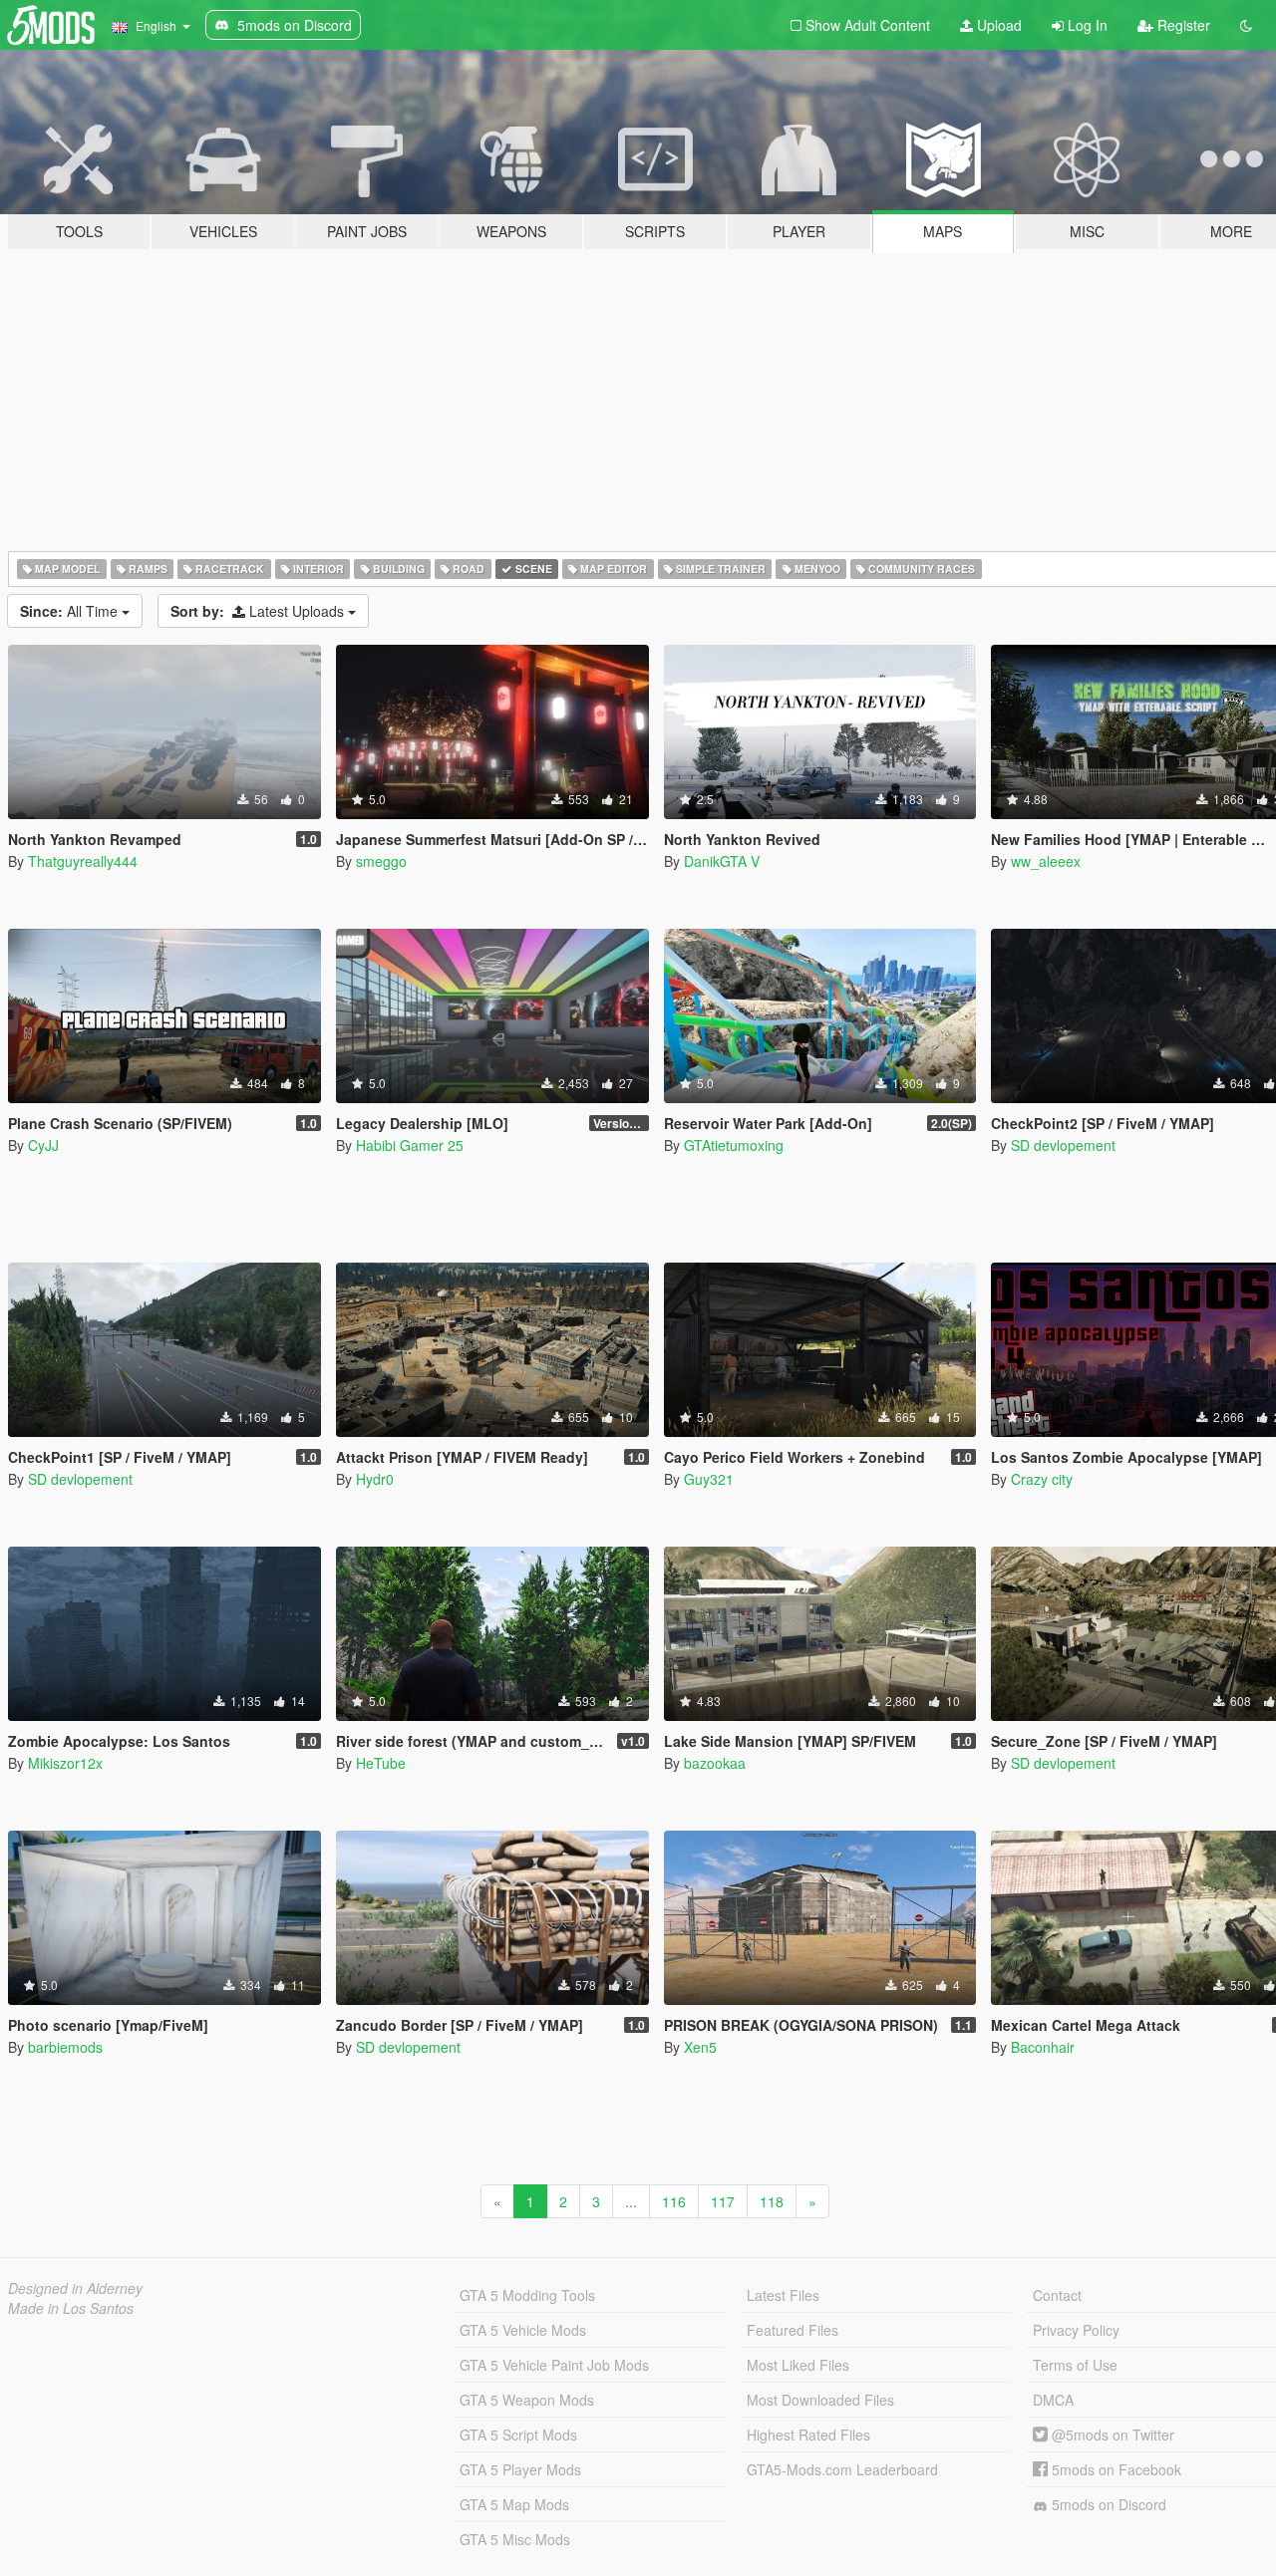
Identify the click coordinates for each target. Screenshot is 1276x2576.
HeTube (381, 1763)
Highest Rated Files (808, 2434)
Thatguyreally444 (83, 861)
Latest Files (783, 2295)
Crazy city (1042, 1479)
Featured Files (793, 2330)
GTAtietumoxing (734, 1145)
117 (723, 2201)
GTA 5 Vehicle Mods (523, 2330)
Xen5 (700, 2047)
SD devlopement (1063, 1145)
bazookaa (715, 1763)
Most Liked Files (798, 2365)
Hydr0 (375, 1479)
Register (1182, 25)
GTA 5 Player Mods (520, 2469)
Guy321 (709, 1479)
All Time (71, 611)
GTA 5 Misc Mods (515, 2539)
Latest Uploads (259, 611)
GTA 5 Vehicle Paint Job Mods (554, 2365)
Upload (997, 25)
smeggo (381, 861)
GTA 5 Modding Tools (527, 2295)
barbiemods (65, 2047)
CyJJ (43, 1145)
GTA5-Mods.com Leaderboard (842, 2469)
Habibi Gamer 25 (410, 1145)
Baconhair (1043, 2047)
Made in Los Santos (71, 2308)
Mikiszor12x (65, 1763)
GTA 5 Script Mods (518, 2434)
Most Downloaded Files (820, 2400)
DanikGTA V (722, 861)
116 (674, 2201)
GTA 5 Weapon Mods (527, 2400)
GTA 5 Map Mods (514, 2504)
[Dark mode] (1246, 25)
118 (772, 2201)
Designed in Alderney (75, 2288)
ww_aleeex (1046, 861)
